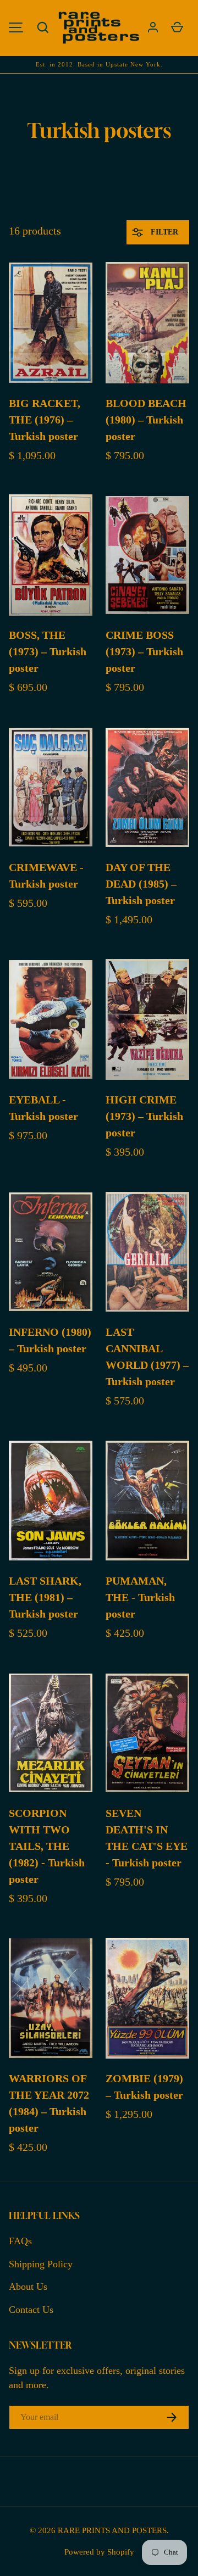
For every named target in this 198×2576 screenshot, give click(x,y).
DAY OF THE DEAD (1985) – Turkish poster (141, 884)
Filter (163, 232)
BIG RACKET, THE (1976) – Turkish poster (45, 420)
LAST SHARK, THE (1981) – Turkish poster (45, 1597)
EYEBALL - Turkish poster (43, 1108)
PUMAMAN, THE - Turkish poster (140, 1597)
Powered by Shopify (99, 2552)
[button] (43, 27)
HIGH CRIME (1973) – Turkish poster (144, 1116)
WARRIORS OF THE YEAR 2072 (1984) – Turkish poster (49, 2103)
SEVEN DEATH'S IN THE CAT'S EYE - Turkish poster (147, 1838)
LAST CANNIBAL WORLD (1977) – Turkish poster (147, 1357)
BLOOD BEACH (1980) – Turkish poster (146, 420)
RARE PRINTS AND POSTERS (112, 2530)
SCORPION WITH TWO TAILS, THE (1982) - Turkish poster (47, 1846)
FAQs (20, 2241)
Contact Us (31, 2310)
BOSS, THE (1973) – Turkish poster (48, 651)
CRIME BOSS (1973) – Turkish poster (144, 651)
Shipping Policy (41, 2264)
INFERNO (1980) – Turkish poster (50, 1340)
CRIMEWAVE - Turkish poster (46, 876)
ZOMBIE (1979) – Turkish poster (144, 2087)
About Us (28, 2287)
